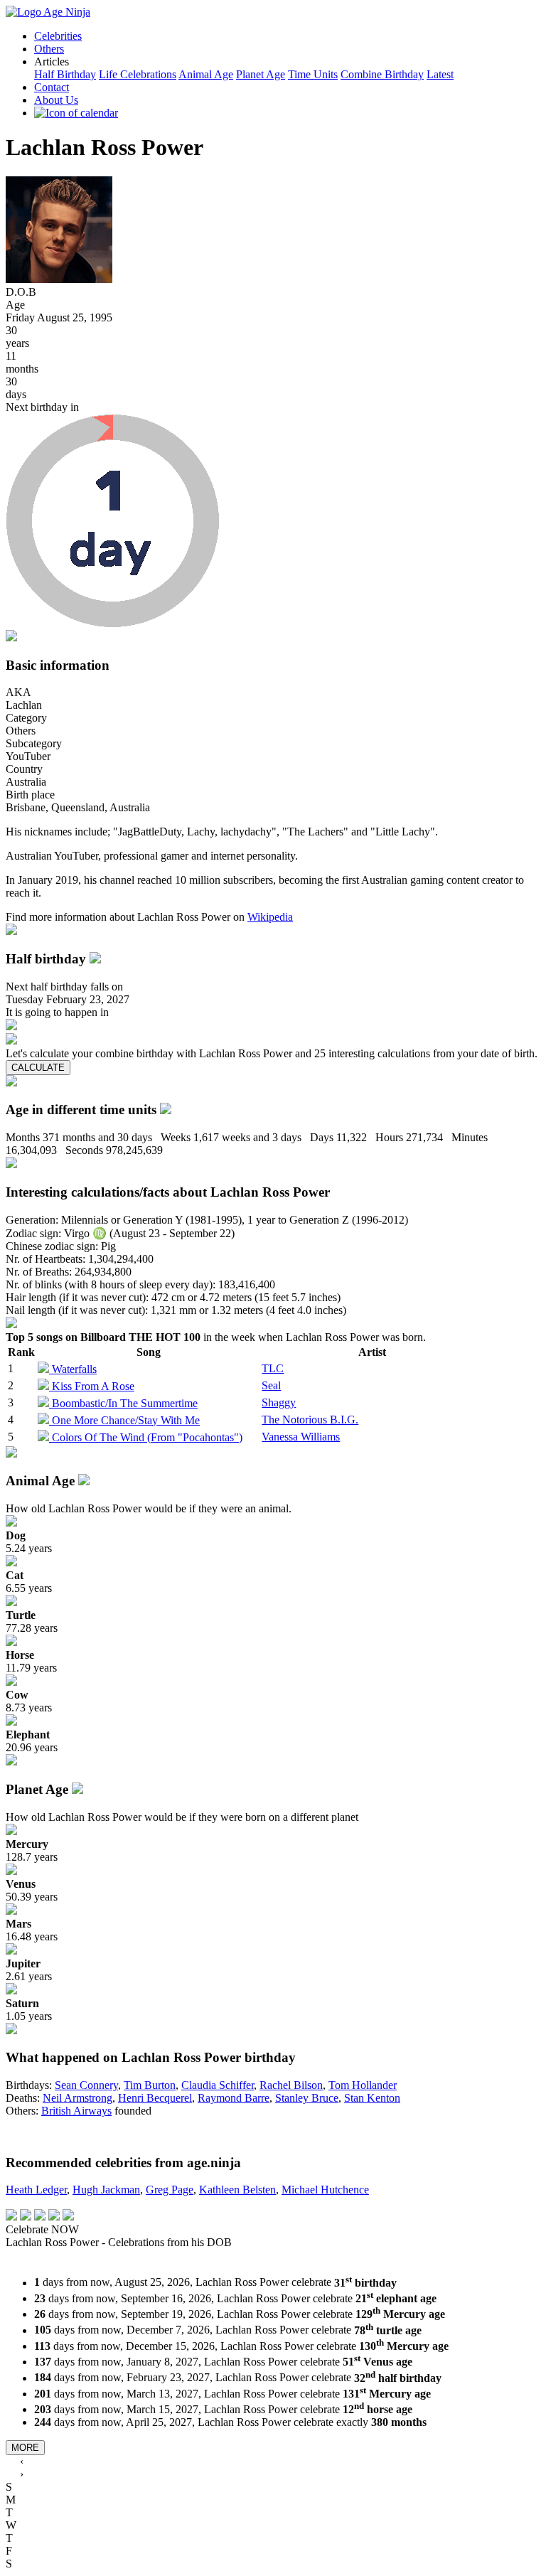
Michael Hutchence (325, 2190)
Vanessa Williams (301, 1437)
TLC (273, 1368)
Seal (271, 1385)
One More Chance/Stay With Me (126, 1420)
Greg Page (170, 2190)
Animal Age (206, 74)
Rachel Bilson (291, 2085)
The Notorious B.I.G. (310, 1420)
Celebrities (58, 36)
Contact (52, 87)
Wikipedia (270, 917)
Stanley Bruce (307, 2098)
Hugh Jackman (106, 2190)
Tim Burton (150, 2085)
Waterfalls (74, 1369)
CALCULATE (38, 1068)
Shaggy (279, 1402)
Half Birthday (65, 74)
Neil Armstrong (77, 2098)
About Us (56, 100)
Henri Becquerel (155, 2098)
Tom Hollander (363, 2085)
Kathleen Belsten (237, 2190)
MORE (25, 2448)
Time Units (313, 74)
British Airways (76, 2111)
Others (49, 49)
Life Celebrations (138, 74)
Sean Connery (86, 2085)
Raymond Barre (234, 2098)
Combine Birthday (382, 74)
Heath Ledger (36, 2190)
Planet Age (261, 74)
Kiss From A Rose (93, 1386)
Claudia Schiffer (218, 2085)
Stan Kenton (372, 2098)
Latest (440, 74)
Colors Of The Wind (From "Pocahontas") (147, 1437)
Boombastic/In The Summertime (125, 1403)
